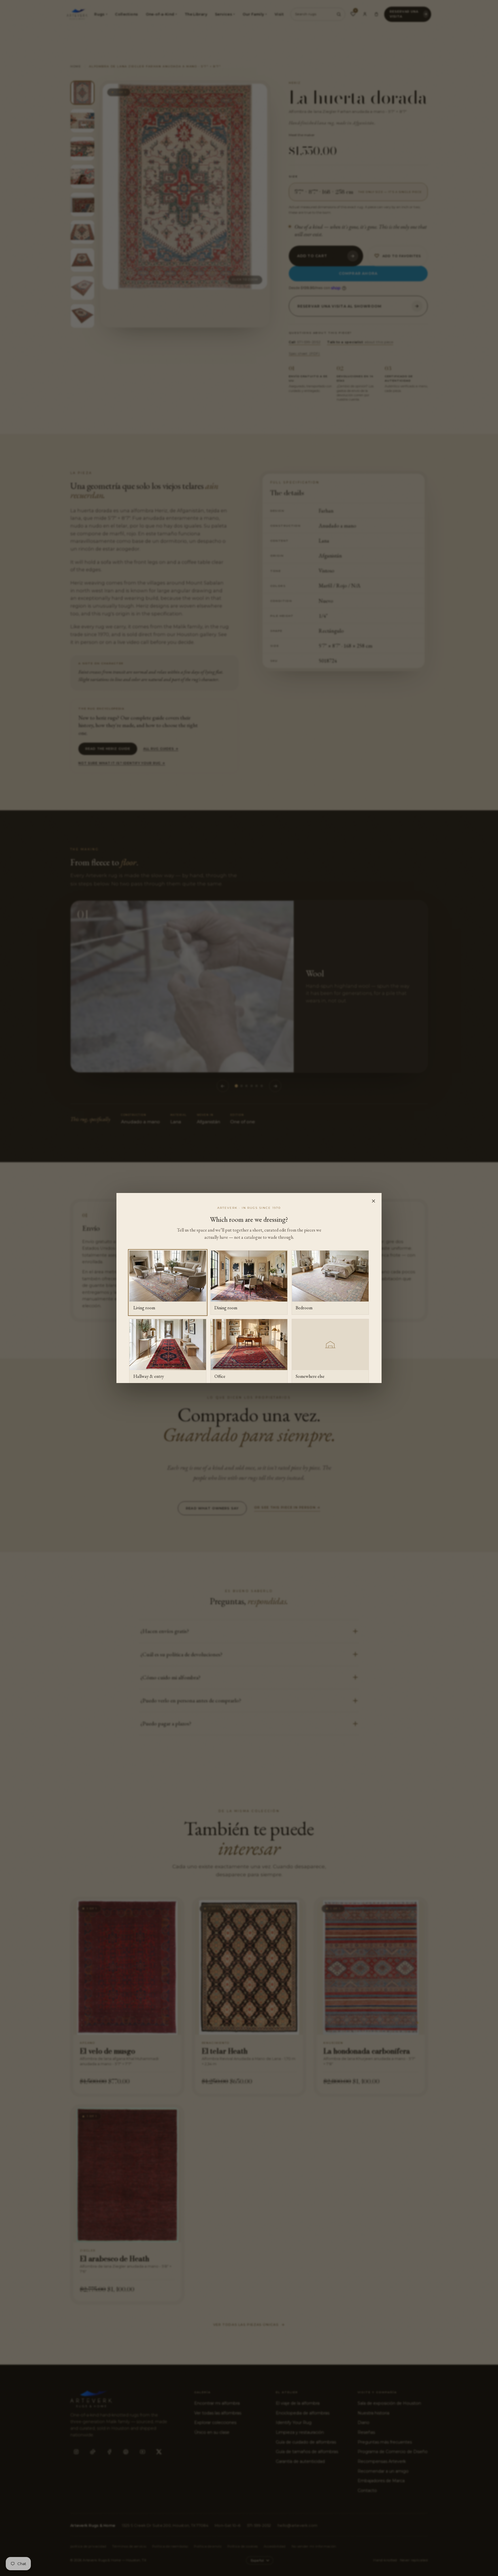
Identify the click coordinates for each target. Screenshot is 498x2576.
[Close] (373, 1201)
